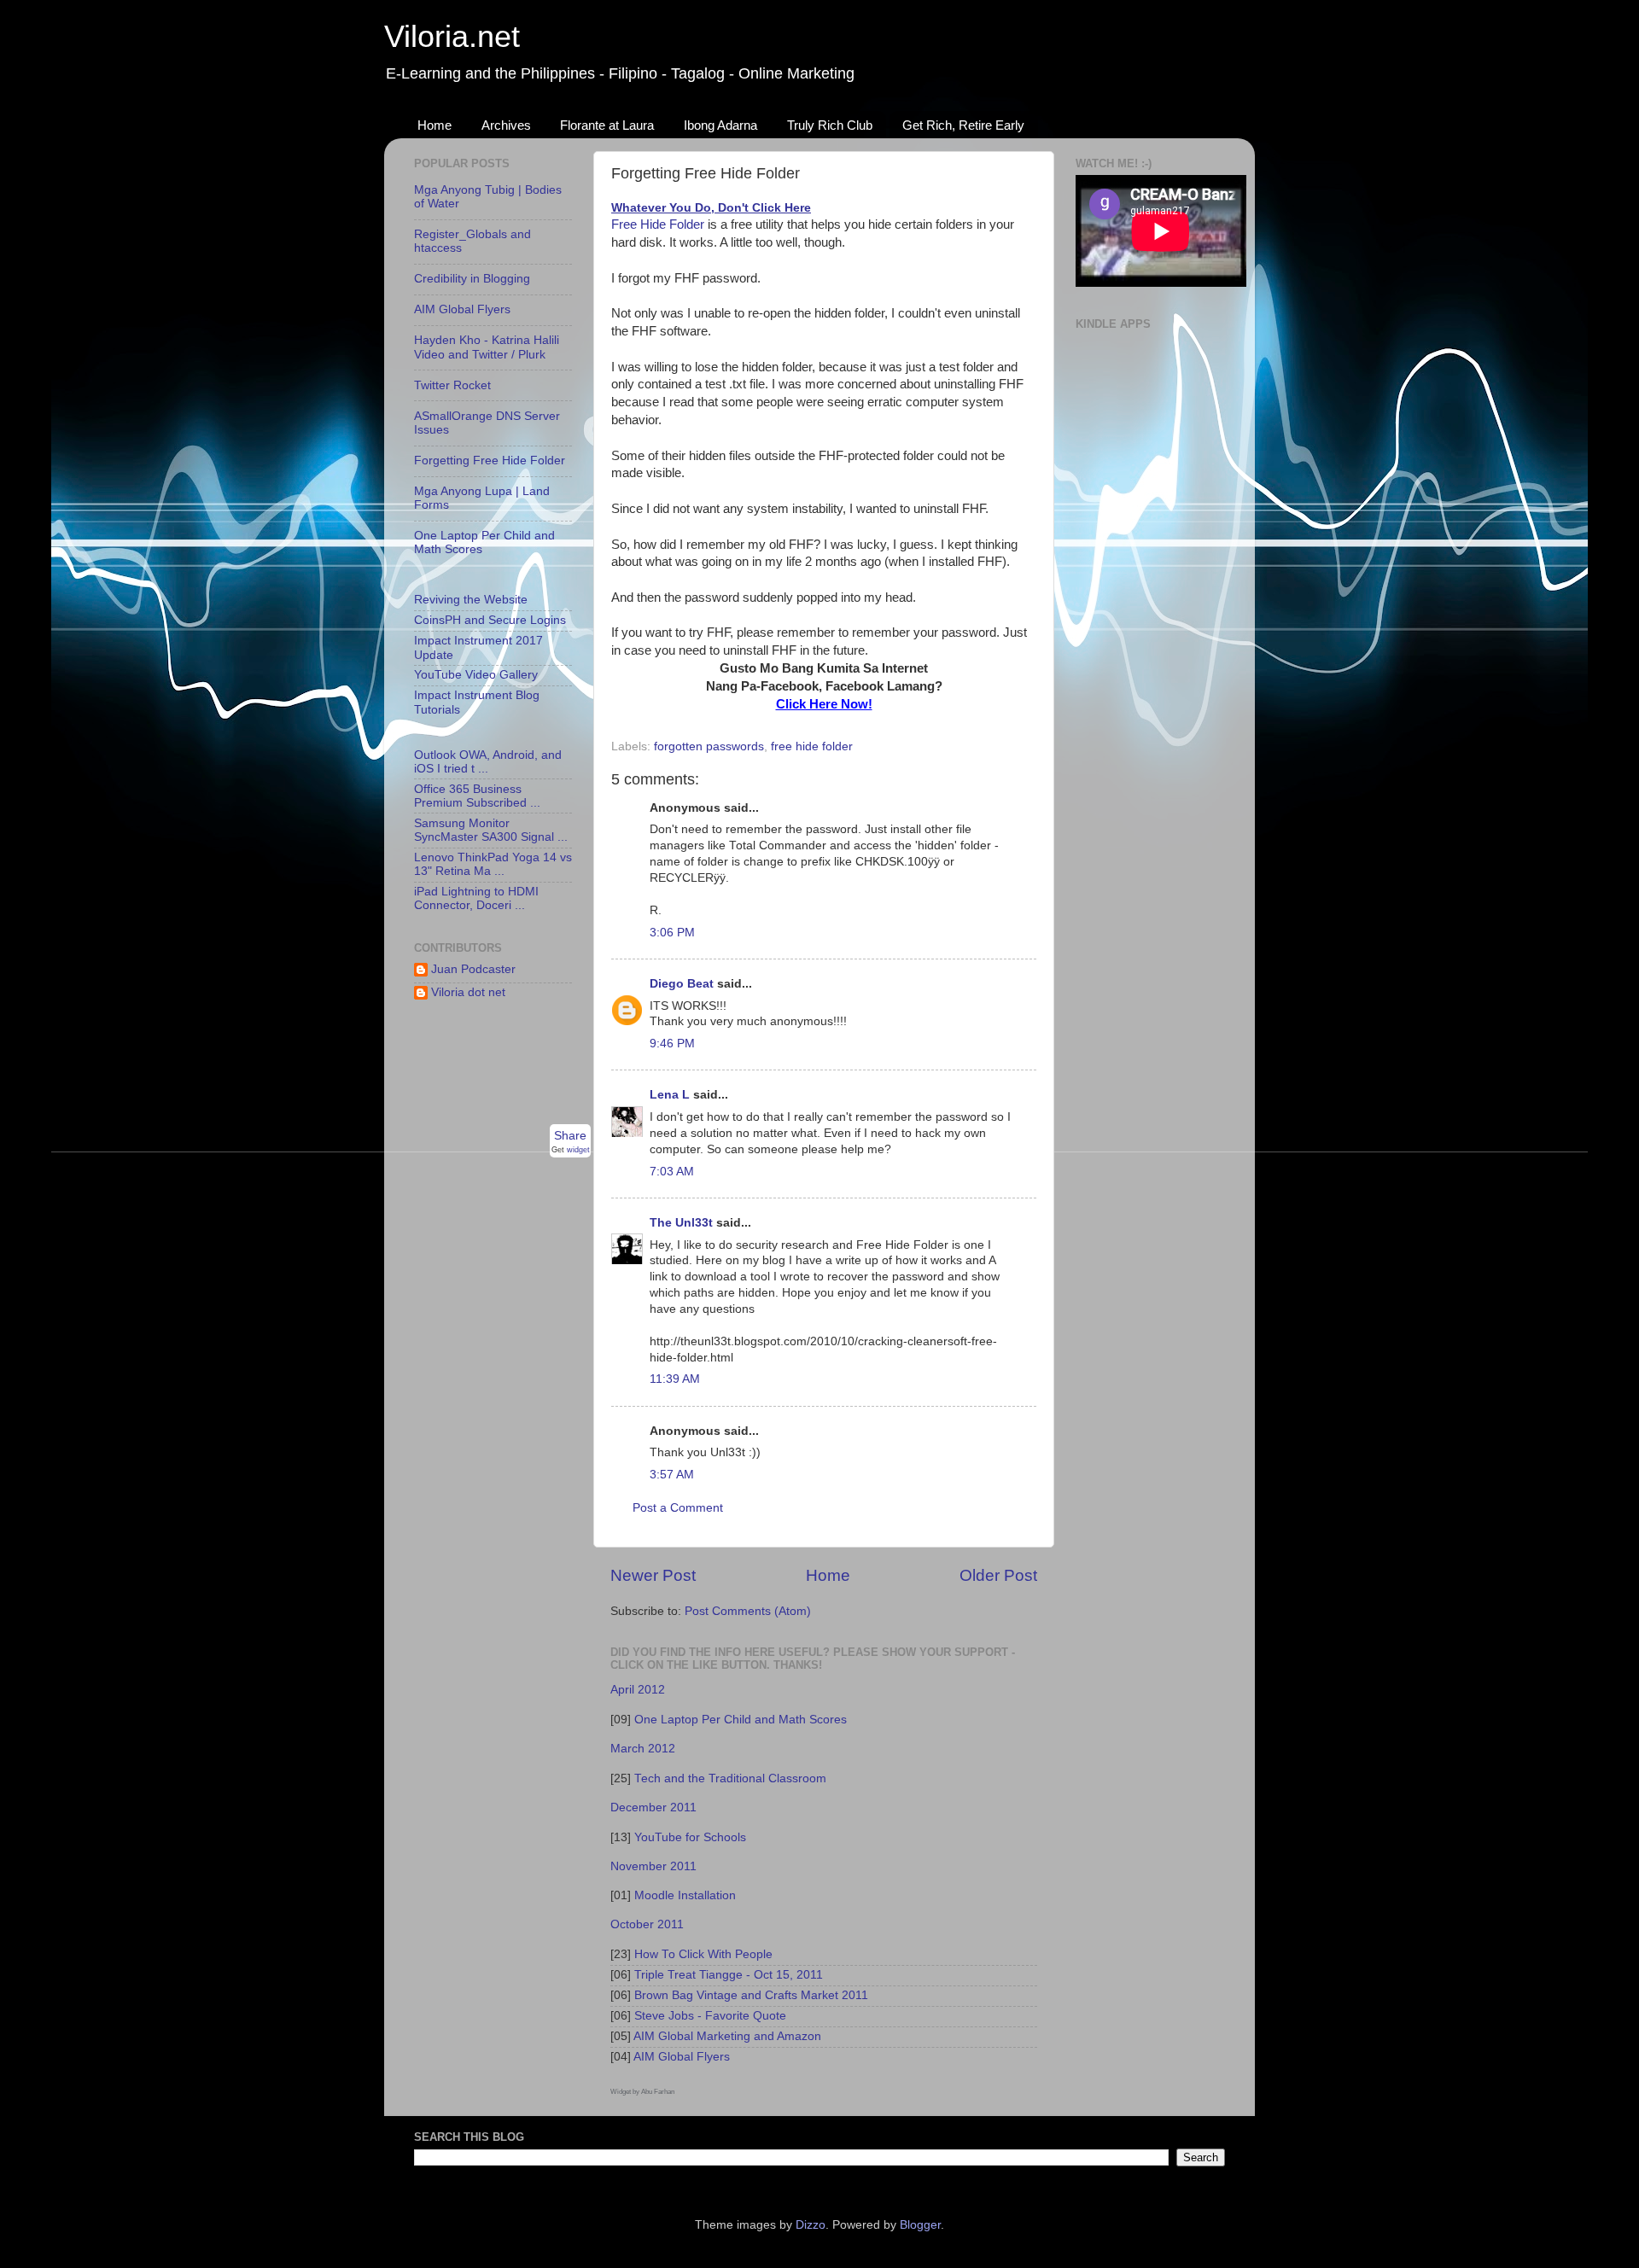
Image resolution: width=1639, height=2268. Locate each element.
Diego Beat (682, 984)
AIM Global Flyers (682, 2057)
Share (570, 1136)
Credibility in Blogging (472, 279)
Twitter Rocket (452, 385)
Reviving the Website (471, 600)
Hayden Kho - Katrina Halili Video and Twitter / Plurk (487, 347)
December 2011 (653, 1807)
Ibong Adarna (720, 125)
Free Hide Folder (658, 224)
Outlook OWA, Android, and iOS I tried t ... (488, 762)
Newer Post (653, 1575)
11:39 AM (675, 1379)
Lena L (670, 1095)
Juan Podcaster (473, 969)
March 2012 (643, 1749)
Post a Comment (678, 1508)
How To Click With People (703, 1954)
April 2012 (638, 1690)
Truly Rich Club (830, 125)
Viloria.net (452, 36)
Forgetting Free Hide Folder (490, 461)
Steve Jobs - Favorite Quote (710, 2016)
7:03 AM (672, 1172)
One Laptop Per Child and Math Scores (741, 1720)
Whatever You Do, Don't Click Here (711, 208)
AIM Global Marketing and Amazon (727, 2036)
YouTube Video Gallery (476, 675)
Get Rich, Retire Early (963, 125)
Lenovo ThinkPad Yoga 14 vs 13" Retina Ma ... (493, 864)
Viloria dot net (468, 992)
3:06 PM (672, 933)
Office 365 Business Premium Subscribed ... (477, 796)
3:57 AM (672, 1475)
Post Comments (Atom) (748, 1611)
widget (578, 1149)
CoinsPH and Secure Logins (490, 620)
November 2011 (653, 1866)
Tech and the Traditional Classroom (730, 1778)
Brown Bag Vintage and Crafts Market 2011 (751, 1995)
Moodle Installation (685, 1895)
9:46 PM (672, 1044)
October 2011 (647, 1924)
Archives (506, 125)
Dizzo (811, 2225)
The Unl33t (681, 1223)
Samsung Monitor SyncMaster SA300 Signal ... (491, 830)
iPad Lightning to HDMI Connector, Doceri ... (476, 898)
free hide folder (812, 746)
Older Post (998, 1575)
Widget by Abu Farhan (642, 2092)
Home (435, 125)
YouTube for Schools (690, 1837)
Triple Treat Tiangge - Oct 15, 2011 (729, 1975)
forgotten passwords (709, 746)
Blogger (920, 2225)
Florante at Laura (607, 125)
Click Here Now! (824, 704)
